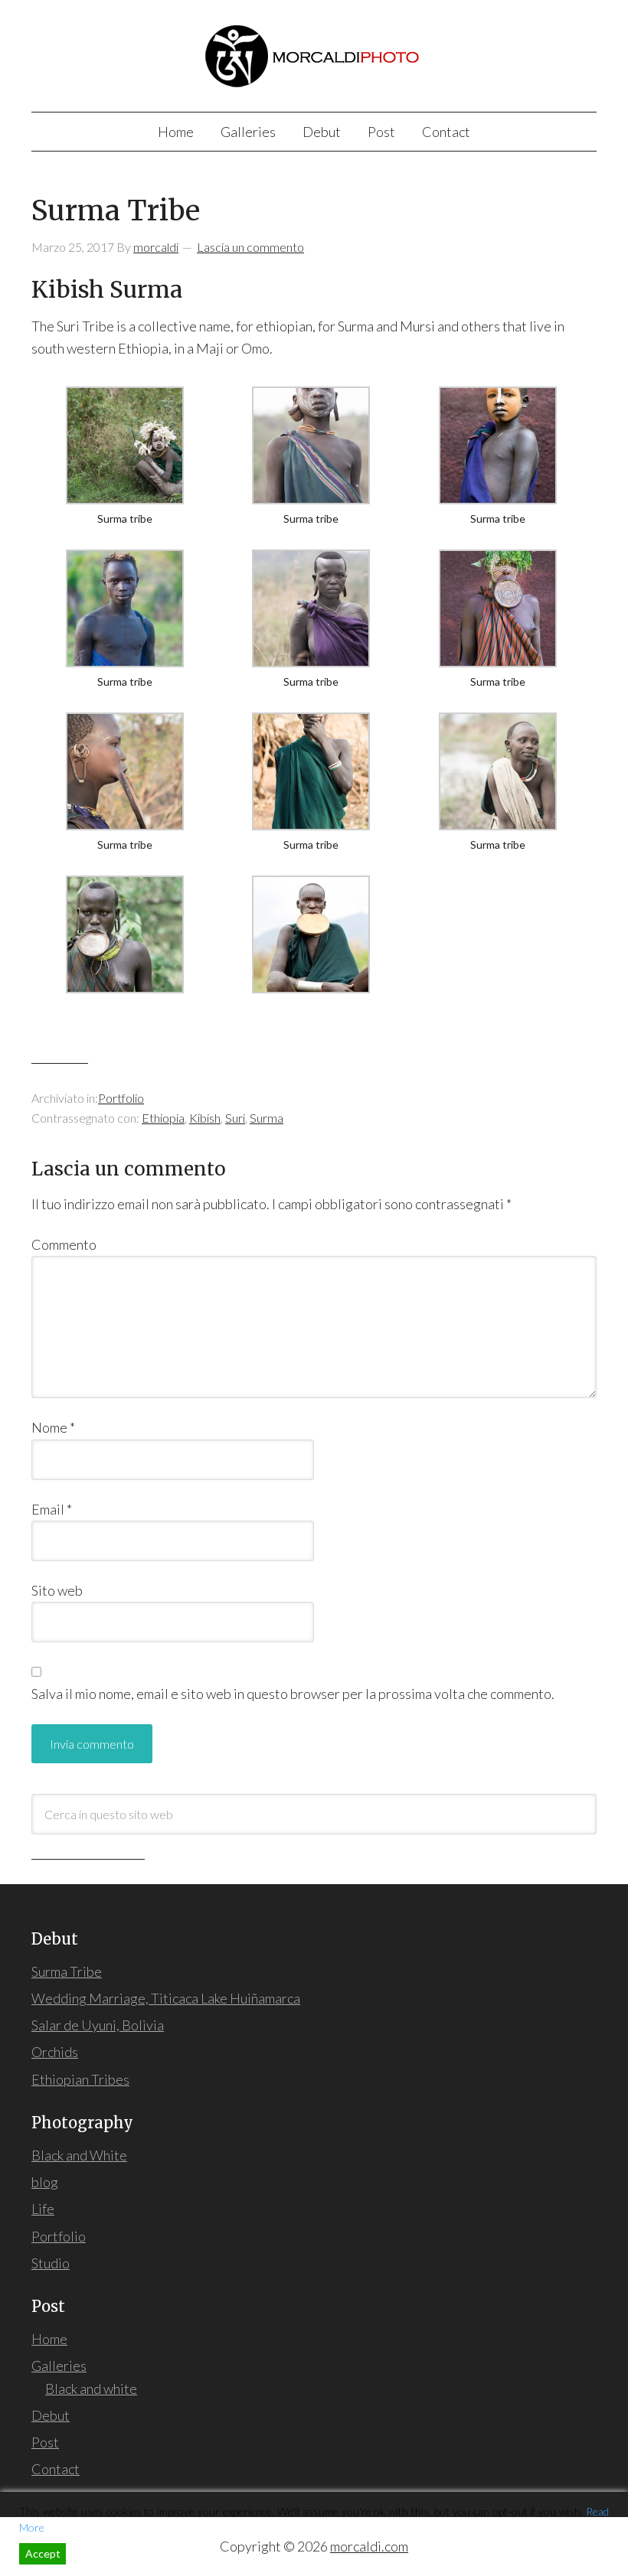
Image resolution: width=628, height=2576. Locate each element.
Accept (43, 2553)
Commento (64, 1244)
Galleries (59, 2366)
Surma (267, 1118)
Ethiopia (163, 1118)
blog (45, 2182)
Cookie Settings (565, 2553)
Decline (96, 2553)
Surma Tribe (67, 1971)
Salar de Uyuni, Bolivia (98, 2025)
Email (52, 1509)
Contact (56, 2469)
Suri (235, 1118)
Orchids (55, 2052)
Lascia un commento (250, 247)
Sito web (57, 1590)
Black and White (79, 2155)
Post (45, 2442)
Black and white (91, 2389)
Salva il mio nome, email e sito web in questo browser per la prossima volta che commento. (293, 1694)
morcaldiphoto (314, 53)
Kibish (205, 1118)
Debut (51, 2415)
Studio (51, 2263)
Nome (53, 1427)
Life (43, 2209)
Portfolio (121, 1098)
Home (49, 2339)
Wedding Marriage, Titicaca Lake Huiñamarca (166, 1998)
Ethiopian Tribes (80, 2079)
